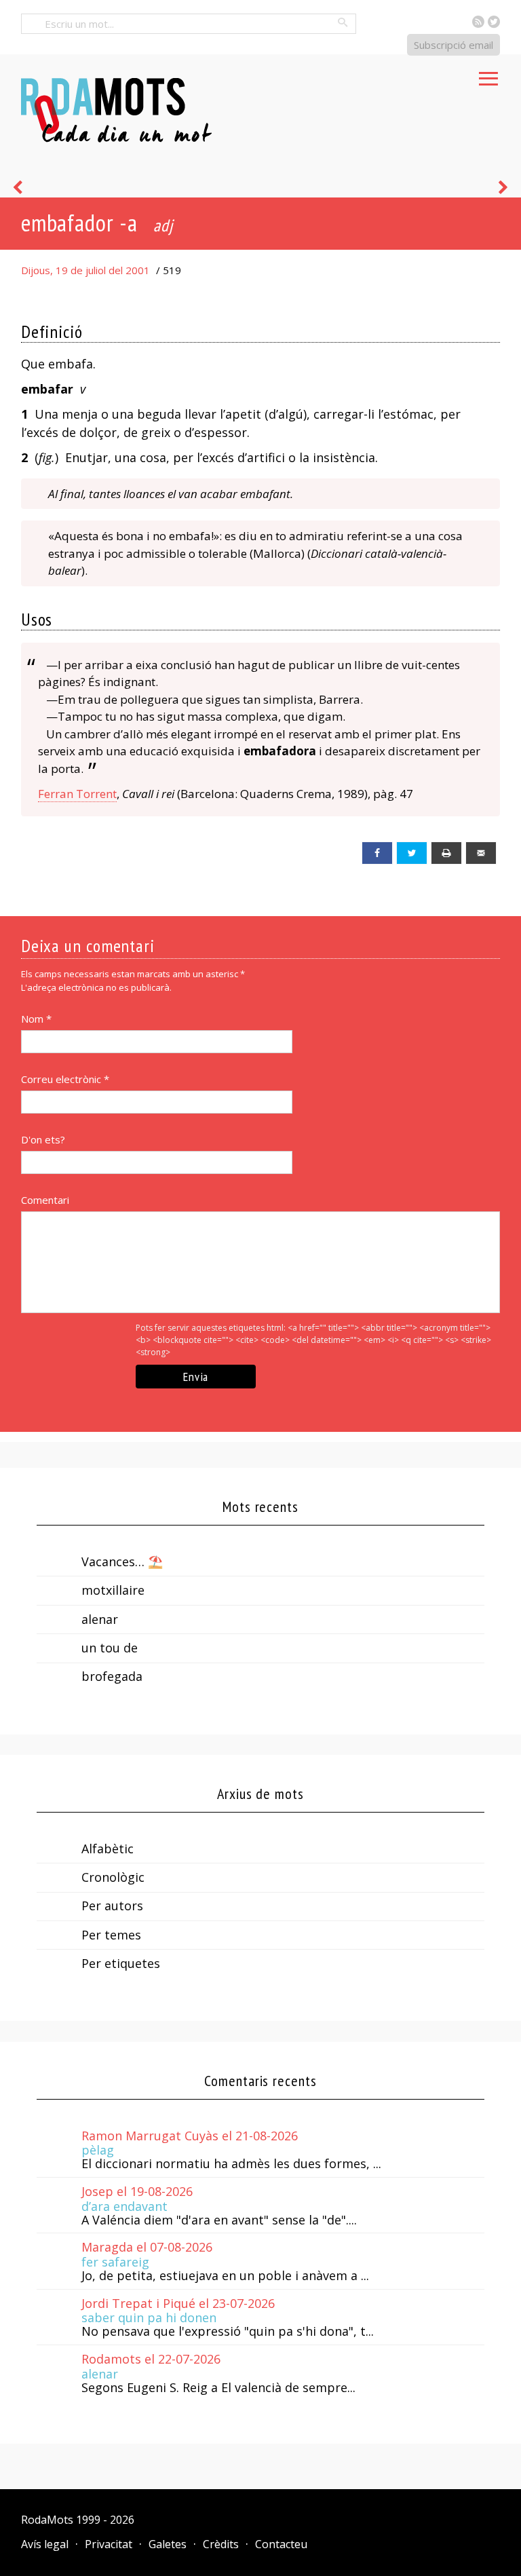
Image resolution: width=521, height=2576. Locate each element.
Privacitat (109, 2544)
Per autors (112, 1906)
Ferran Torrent (77, 794)
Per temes (111, 1935)
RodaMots (47, 2520)
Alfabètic (108, 1849)
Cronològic (113, 1877)
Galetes (168, 2544)
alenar (100, 1619)
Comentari (45, 1200)
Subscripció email (454, 45)
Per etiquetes (121, 1963)
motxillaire (113, 1590)
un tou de (110, 1648)
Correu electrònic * (65, 1079)
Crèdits (221, 2544)
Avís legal (45, 2544)
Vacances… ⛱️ (122, 1561)
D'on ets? (43, 1139)
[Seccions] (488, 75)
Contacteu (281, 2544)
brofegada (112, 1676)
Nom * (36, 1019)
